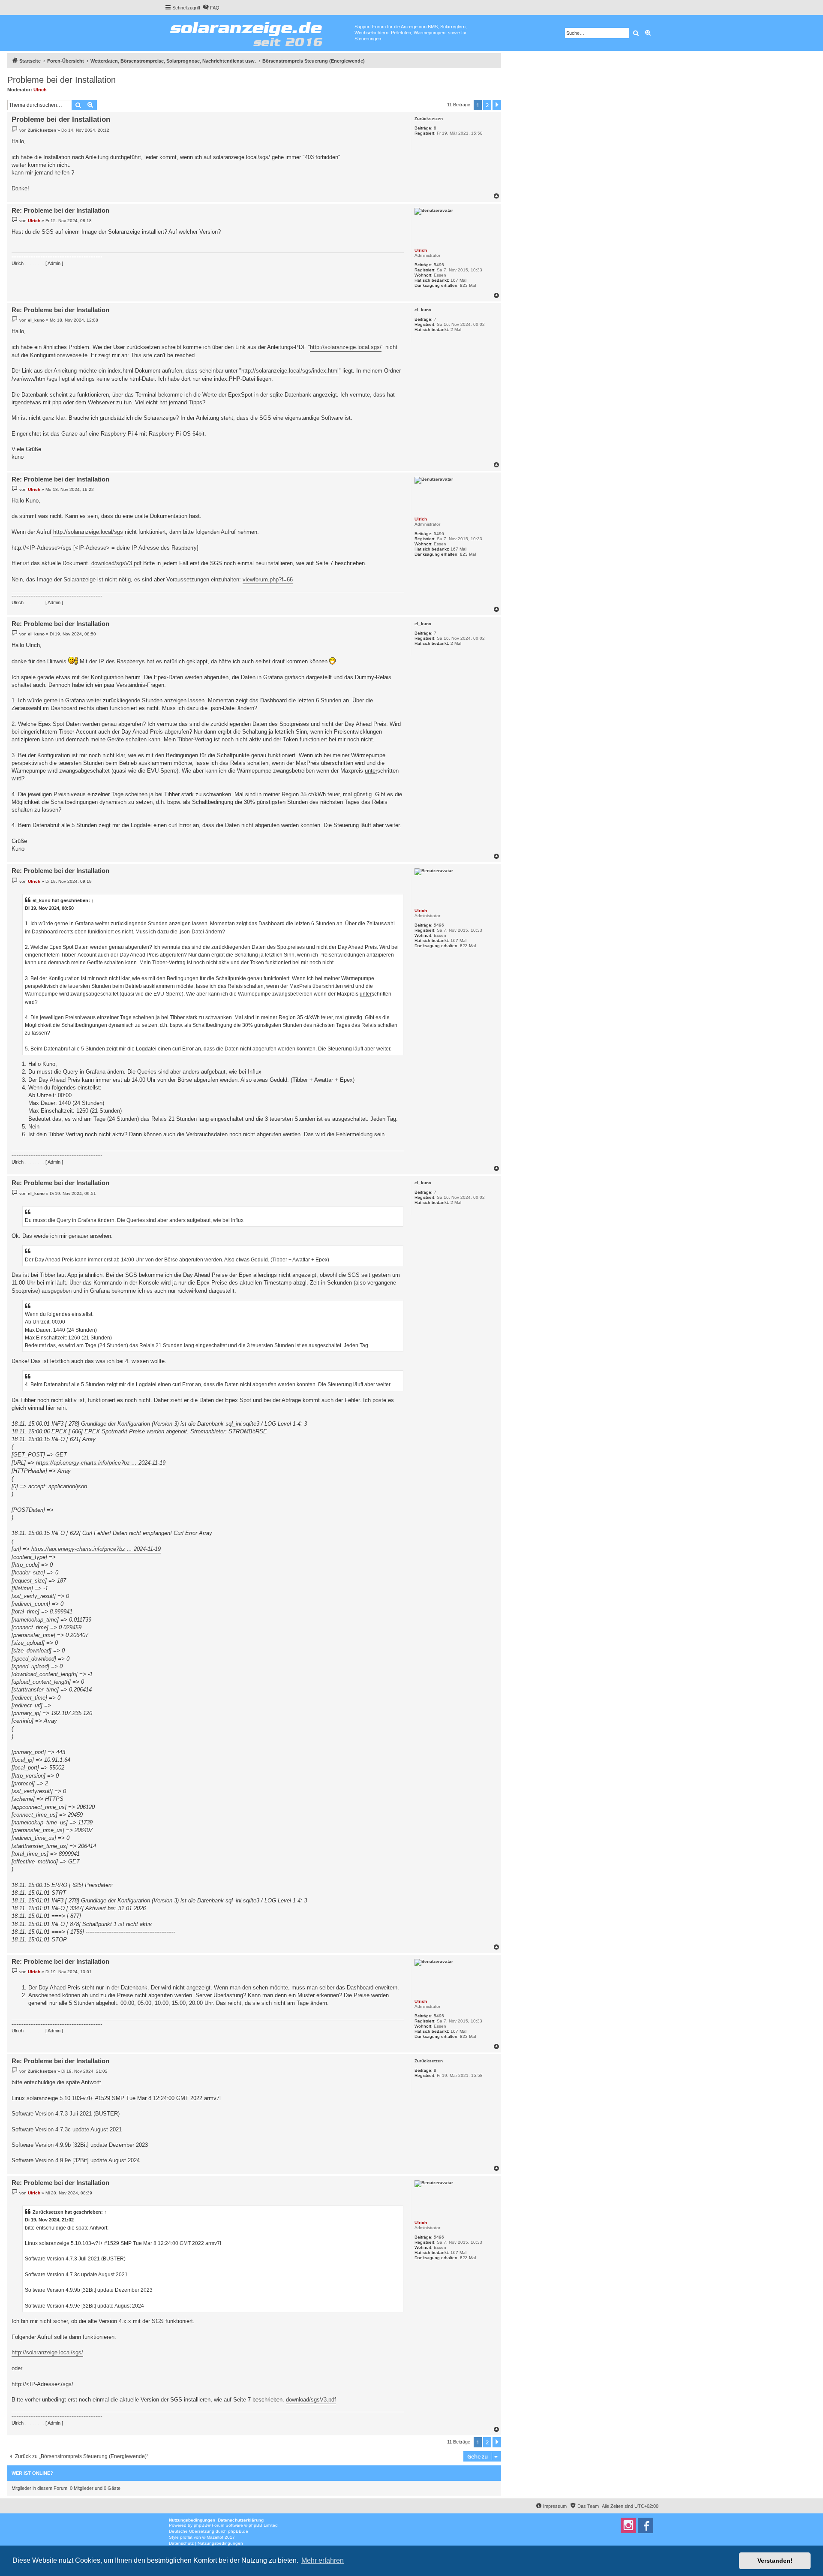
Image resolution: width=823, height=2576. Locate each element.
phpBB (201, 2525)
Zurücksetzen (429, 119)
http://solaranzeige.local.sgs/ (346, 347)
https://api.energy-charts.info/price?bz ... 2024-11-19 (101, 1463)
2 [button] (487, 105)
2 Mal (456, 330)
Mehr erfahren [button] (323, 2560)
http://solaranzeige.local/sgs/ (47, 2352)
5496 (439, 265)
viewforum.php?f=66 (268, 579)
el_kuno (423, 310)
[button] (497, 105)
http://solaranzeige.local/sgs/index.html (290, 371)
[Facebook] (646, 2525)
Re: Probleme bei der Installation (60, 210)
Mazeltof (215, 2537)
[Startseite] (260, 32)
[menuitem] (211, 8)
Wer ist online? (32, 2473)
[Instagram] (628, 2525)
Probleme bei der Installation (62, 80)
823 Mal (468, 285)
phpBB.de (238, 2531)
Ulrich (40, 90)
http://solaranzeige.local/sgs (88, 532)
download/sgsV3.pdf (116, 563)
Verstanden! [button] (775, 2561)
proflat (186, 2537)
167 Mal (458, 280)
